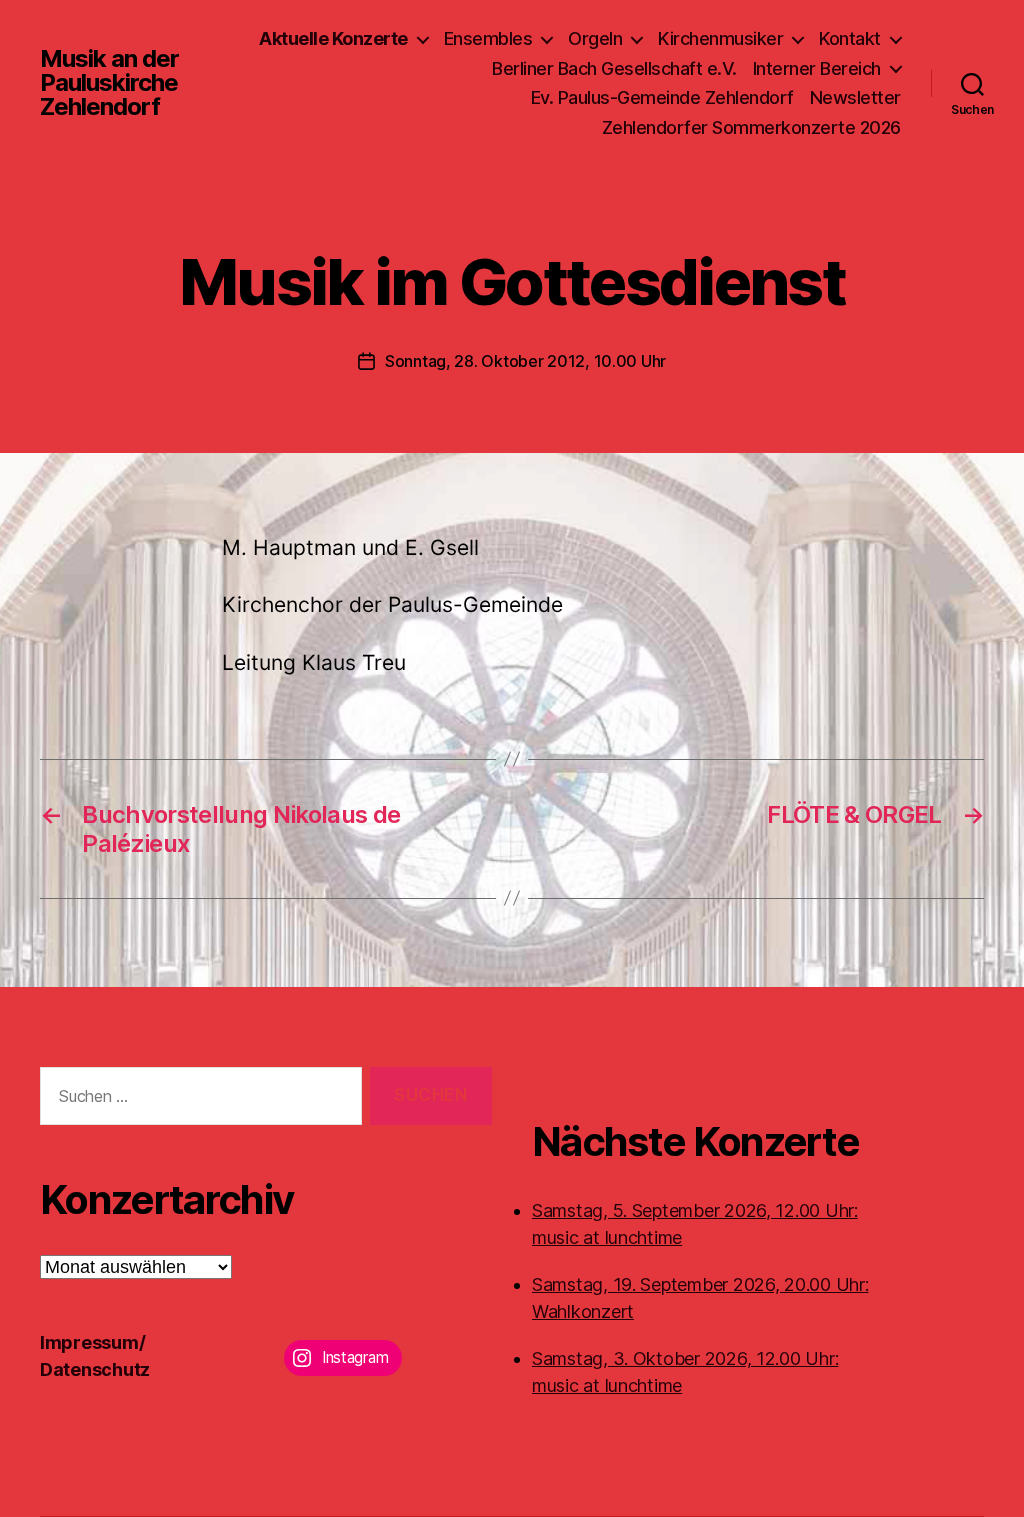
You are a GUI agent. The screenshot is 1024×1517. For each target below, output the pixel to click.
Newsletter (855, 97)
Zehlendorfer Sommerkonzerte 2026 (751, 127)
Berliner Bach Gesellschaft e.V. (614, 68)
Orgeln (595, 38)
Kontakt (850, 38)
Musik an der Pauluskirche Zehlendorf (109, 83)
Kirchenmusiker (720, 38)
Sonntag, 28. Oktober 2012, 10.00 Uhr (525, 361)
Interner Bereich (817, 68)
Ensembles (488, 38)
